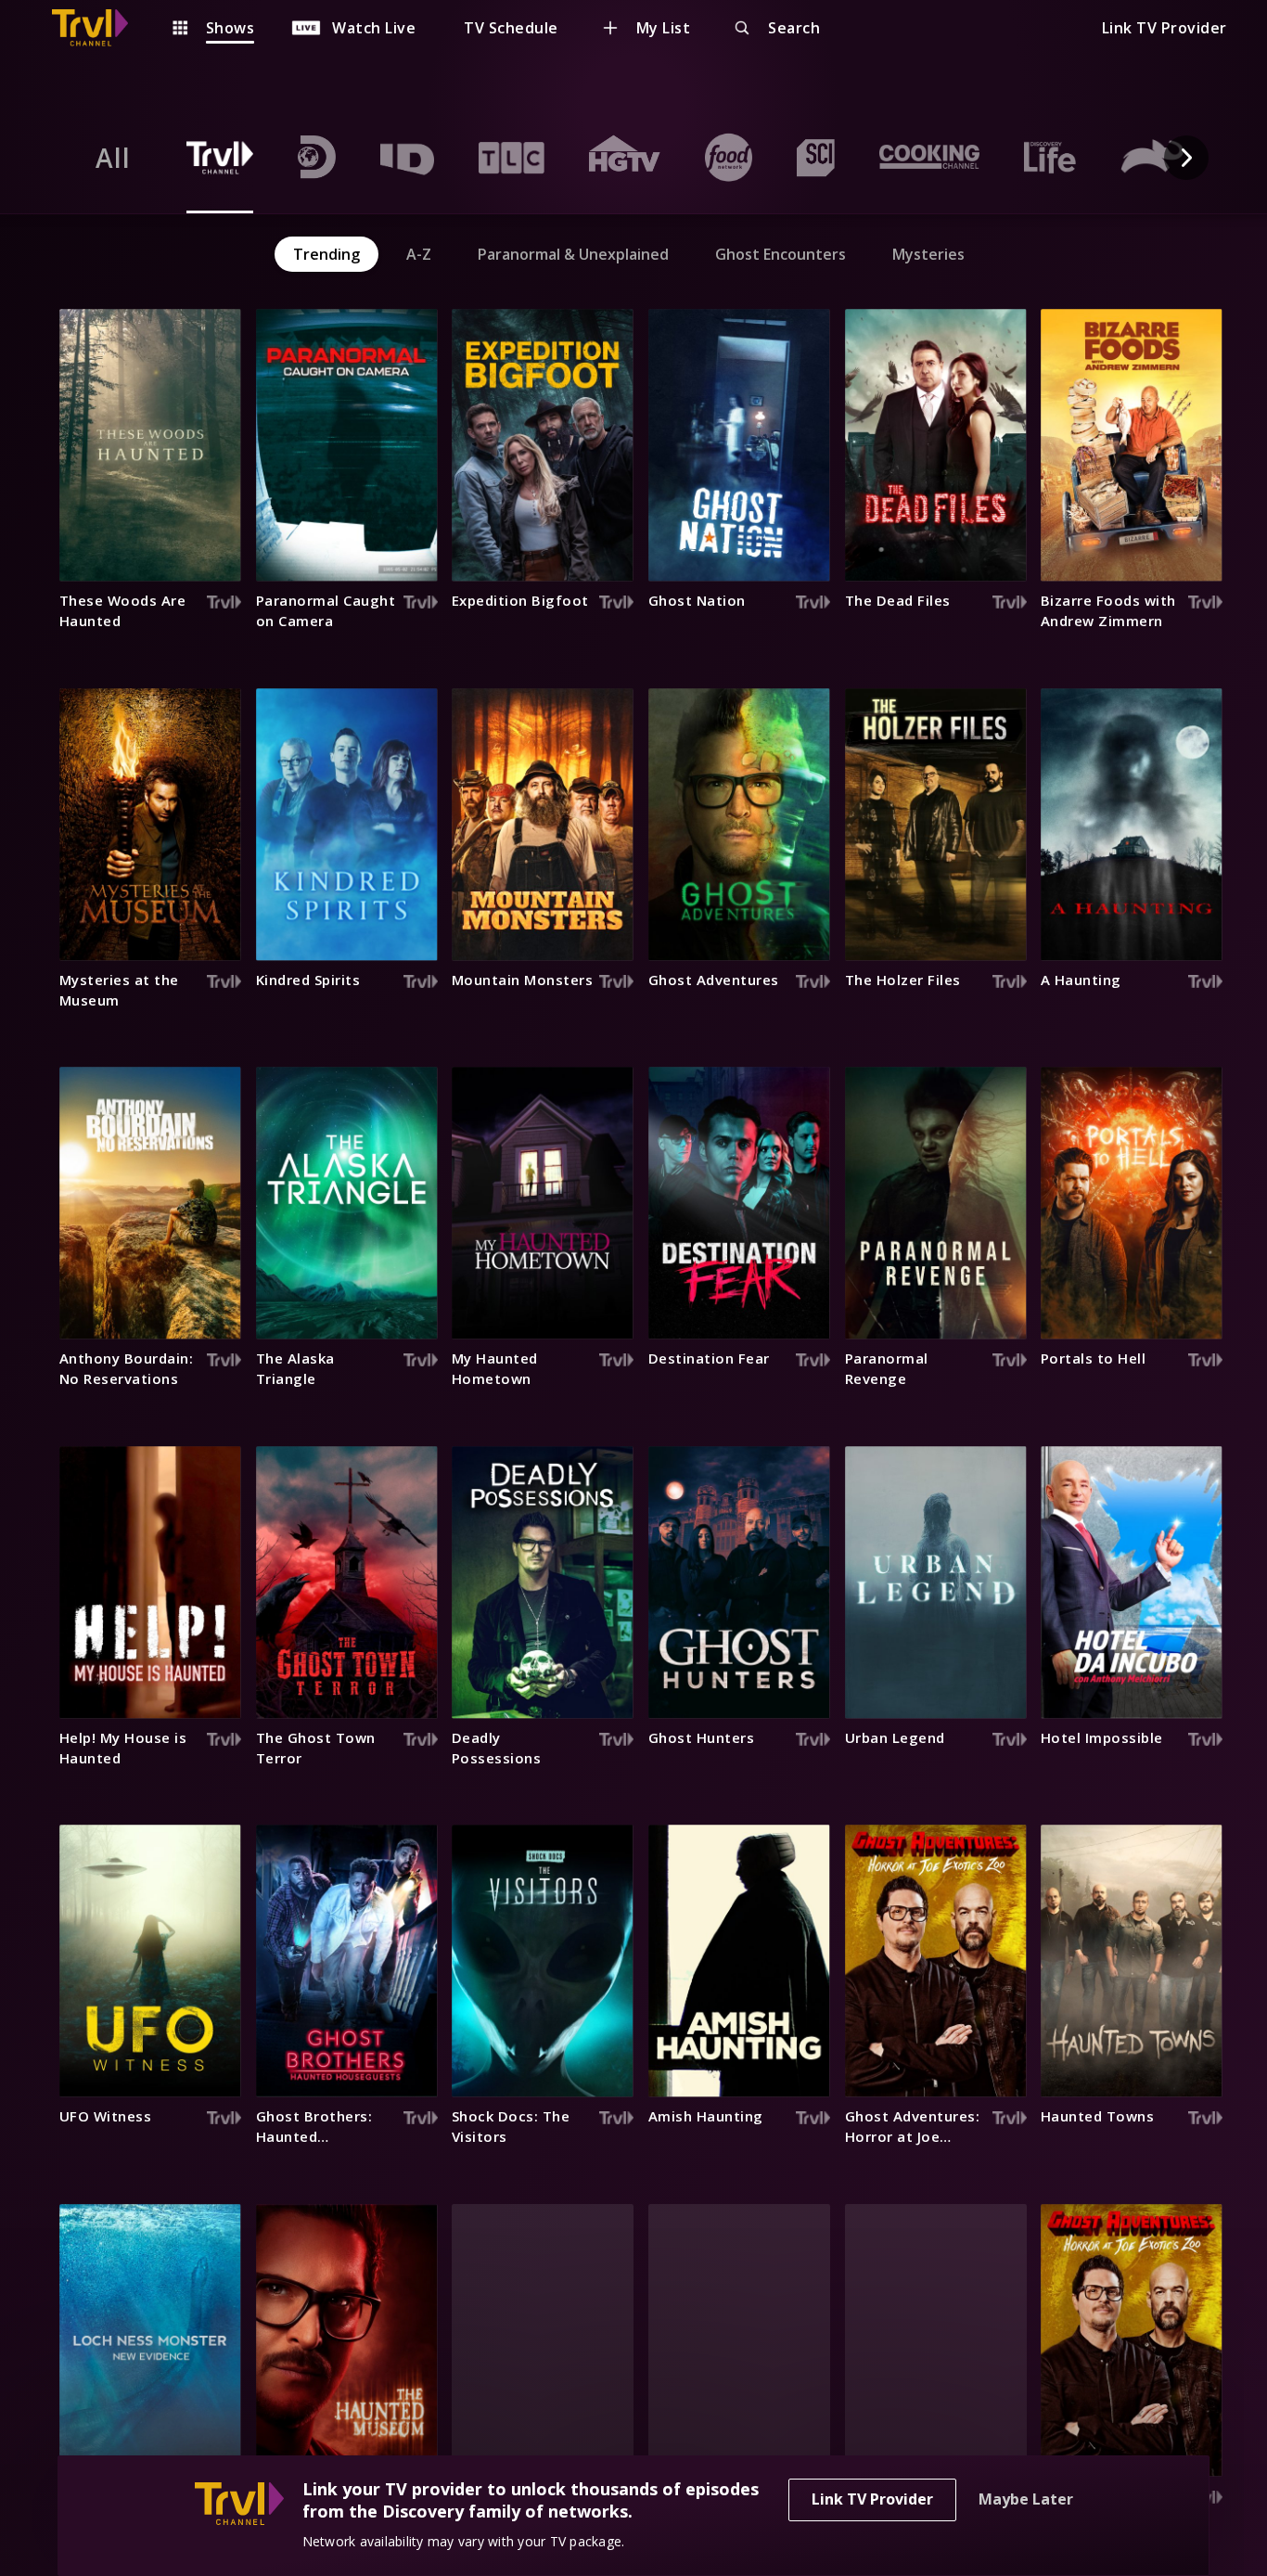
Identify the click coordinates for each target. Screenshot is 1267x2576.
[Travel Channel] (99, 28)
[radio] (113, 158)
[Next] (1186, 158)
